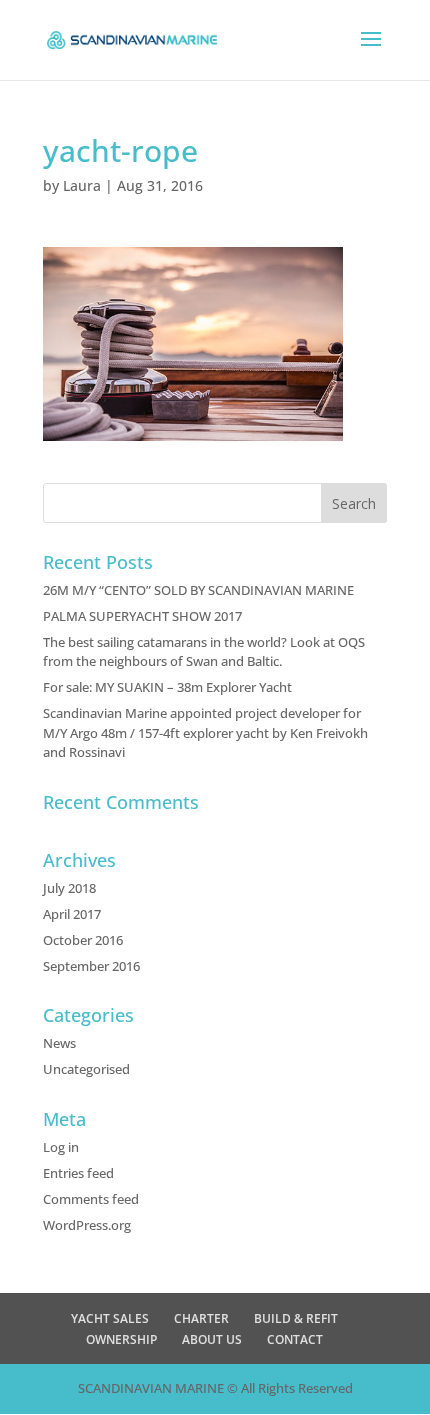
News (59, 1043)
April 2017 (72, 914)
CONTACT (295, 1339)
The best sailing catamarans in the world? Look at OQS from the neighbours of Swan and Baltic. (204, 652)
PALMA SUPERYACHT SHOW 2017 (142, 616)
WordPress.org (87, 1225)
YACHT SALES (110, 1318)
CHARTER (201, 1318)
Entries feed (78, 1173)
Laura (82, 185)
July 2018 (69, 888)
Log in (61, 1147)
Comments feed (91, 1199)
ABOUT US (212, 1339)
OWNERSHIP (121, 1339)
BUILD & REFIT (296, 1318)
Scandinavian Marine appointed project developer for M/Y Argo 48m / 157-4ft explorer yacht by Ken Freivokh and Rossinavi (205, 732)
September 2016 (91, 966)
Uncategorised (86, 1069)
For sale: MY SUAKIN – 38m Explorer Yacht (167, 687)
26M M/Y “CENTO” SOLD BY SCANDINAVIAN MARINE (198, 590)
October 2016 (83, 940)
